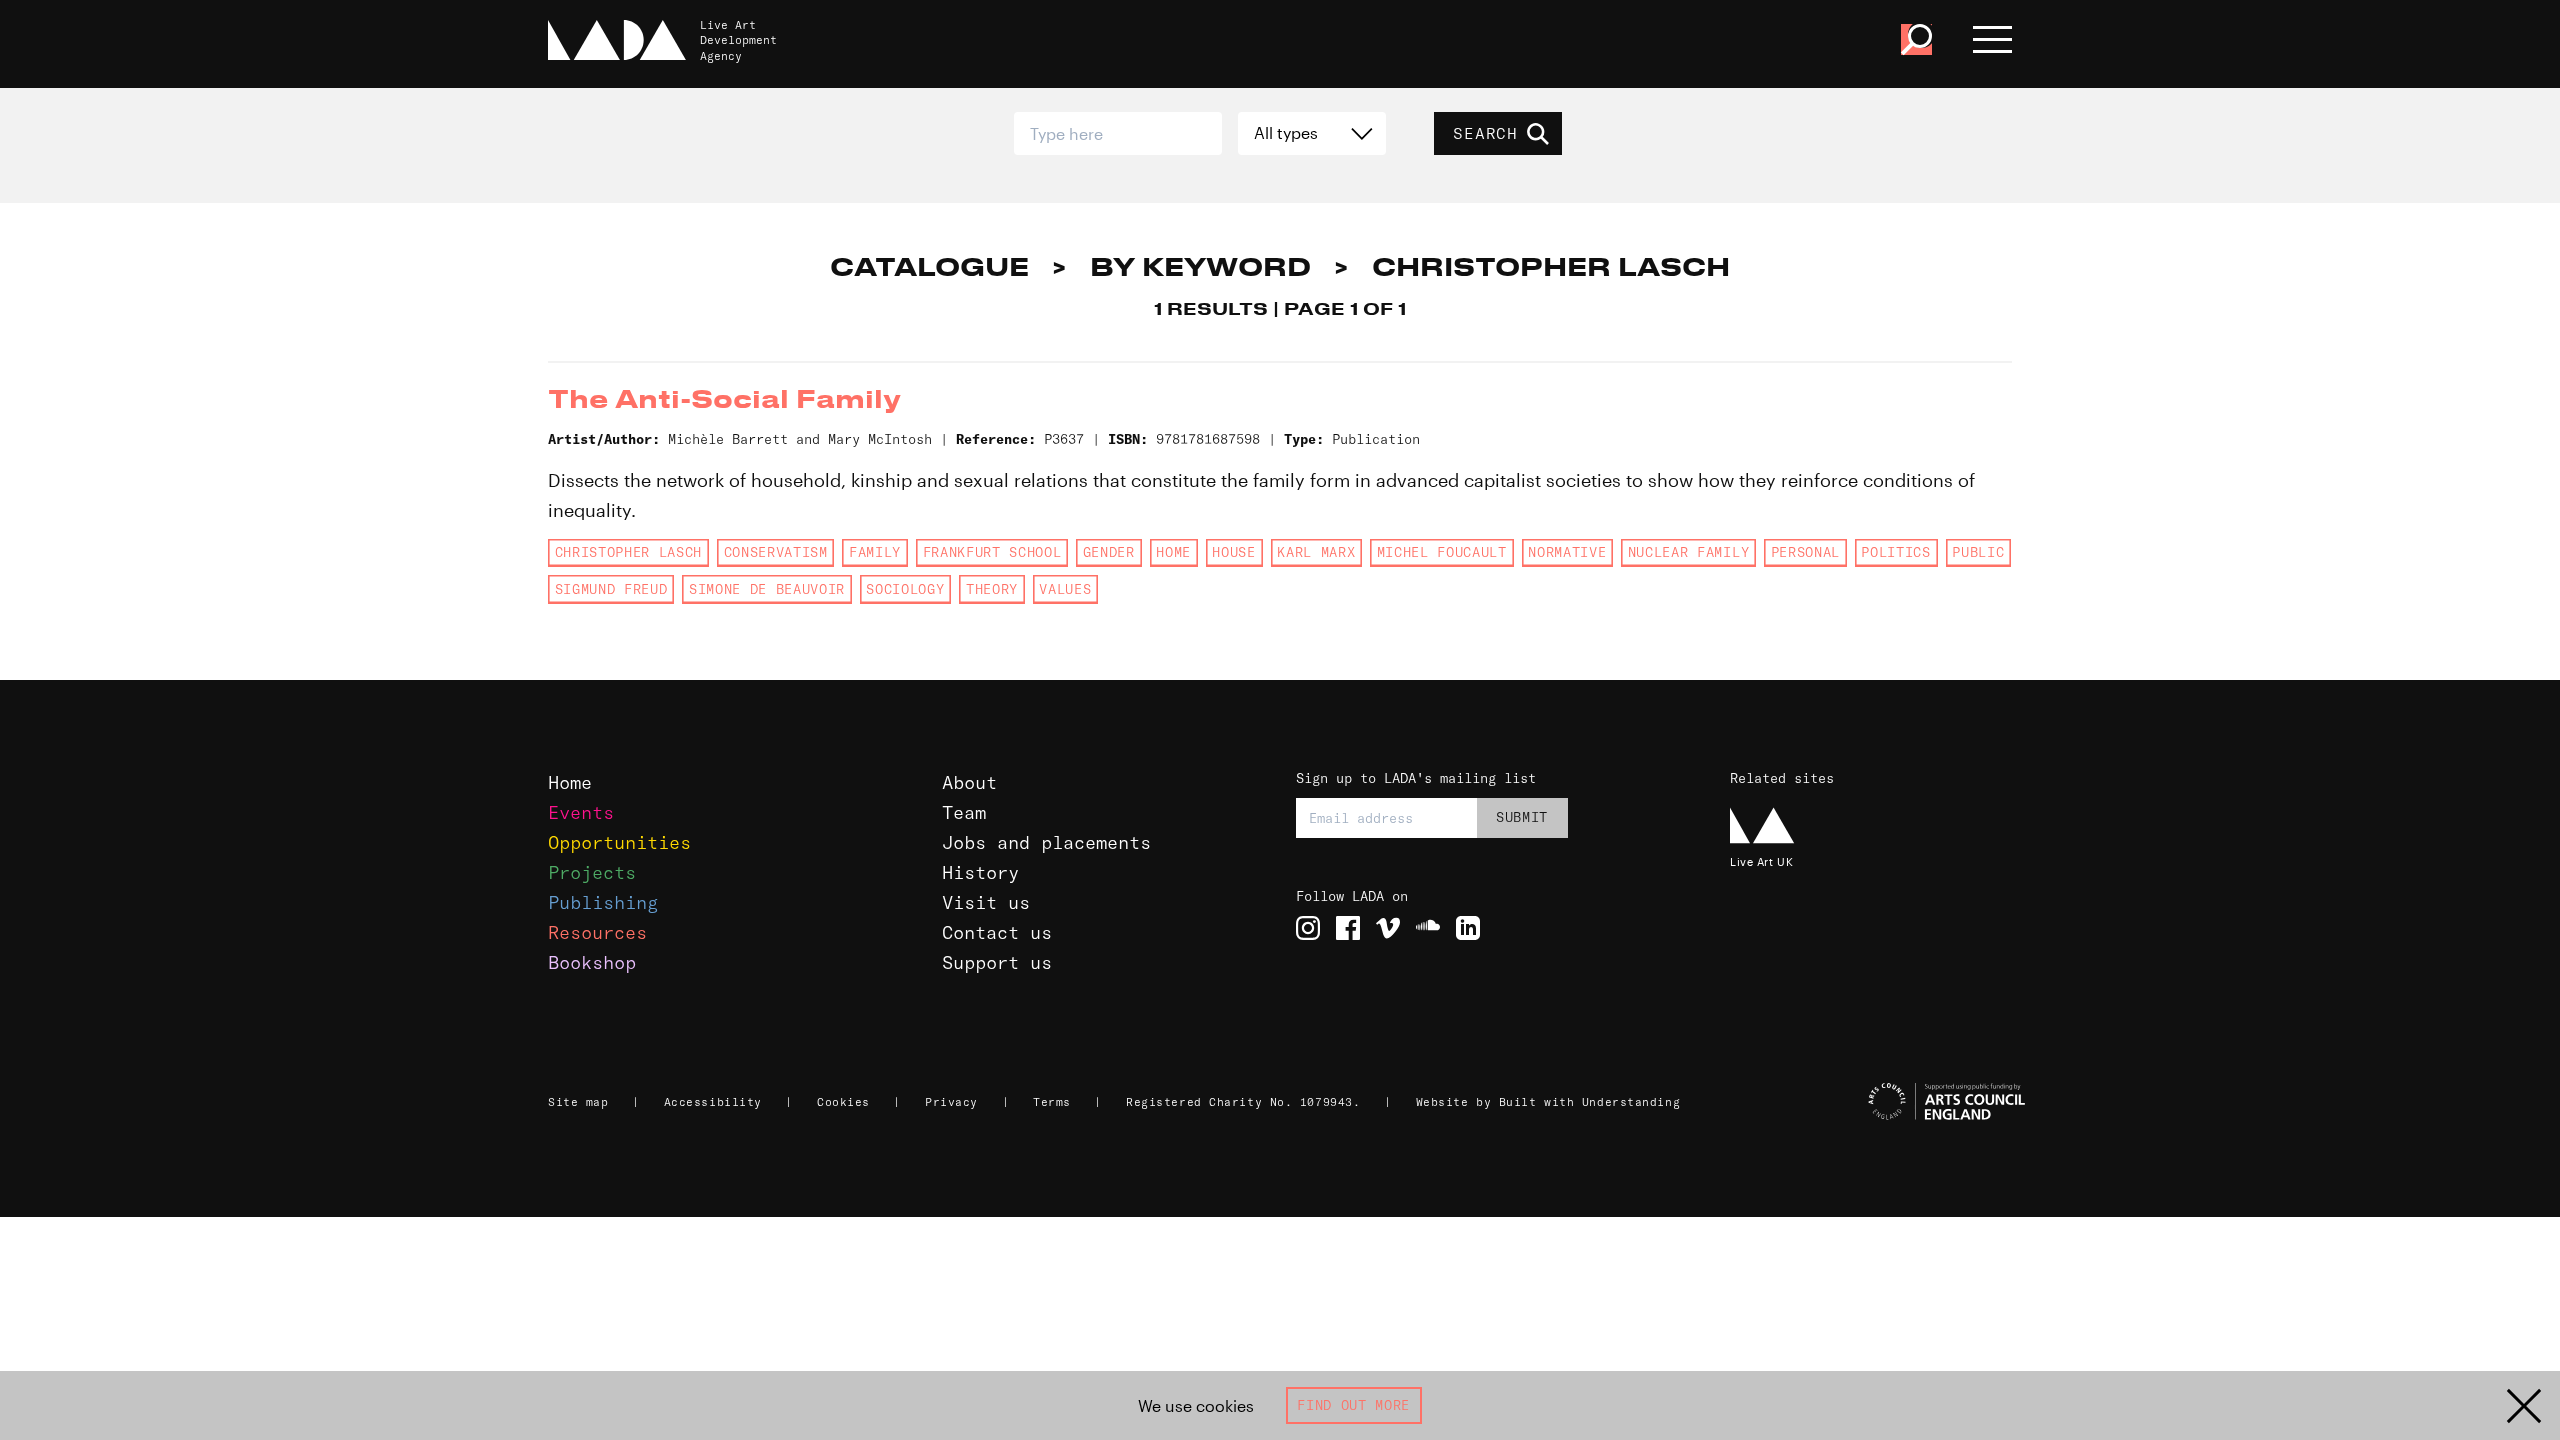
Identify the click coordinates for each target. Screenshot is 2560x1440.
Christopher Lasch (628, 552)
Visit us (986, 902)
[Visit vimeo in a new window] (1388, 928)
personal (1805, 552)
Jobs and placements (1046, 842)
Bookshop (592, 962)
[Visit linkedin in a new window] (1468, 928)
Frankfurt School (992, 552)
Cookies (843, 1102)
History (980, 872)
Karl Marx (1316, 552)
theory (992, 589)
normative (1567, 552)
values (1065, 589)
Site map (578, 1102)
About (969, 782)
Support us (997, 962)
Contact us (997, 932)
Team (964, 812)
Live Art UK (1761, 861)
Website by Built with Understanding (1548, 1102)
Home (1173, 552)
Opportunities (619, 842)
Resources (597, 932)
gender (1109, 552)
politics (1895, 552)
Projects (592, 872)
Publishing (603, 902)
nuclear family (1688, 552)
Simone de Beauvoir (767, 589)
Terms (1052, 1102)
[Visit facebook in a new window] (1348, 928)
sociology (905, 589)
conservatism (776, 552)
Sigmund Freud (611, 589)
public (1978, 552)
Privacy (951, 1102)
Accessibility (713, 1102)
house (1233, 552)
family (875, 552)
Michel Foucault (1442, 552)
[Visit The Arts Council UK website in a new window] (1880, 1102)
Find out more (1353, 1405)
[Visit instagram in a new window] (1308, 928)
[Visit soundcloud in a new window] (1428, 928)
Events (581, 812)
